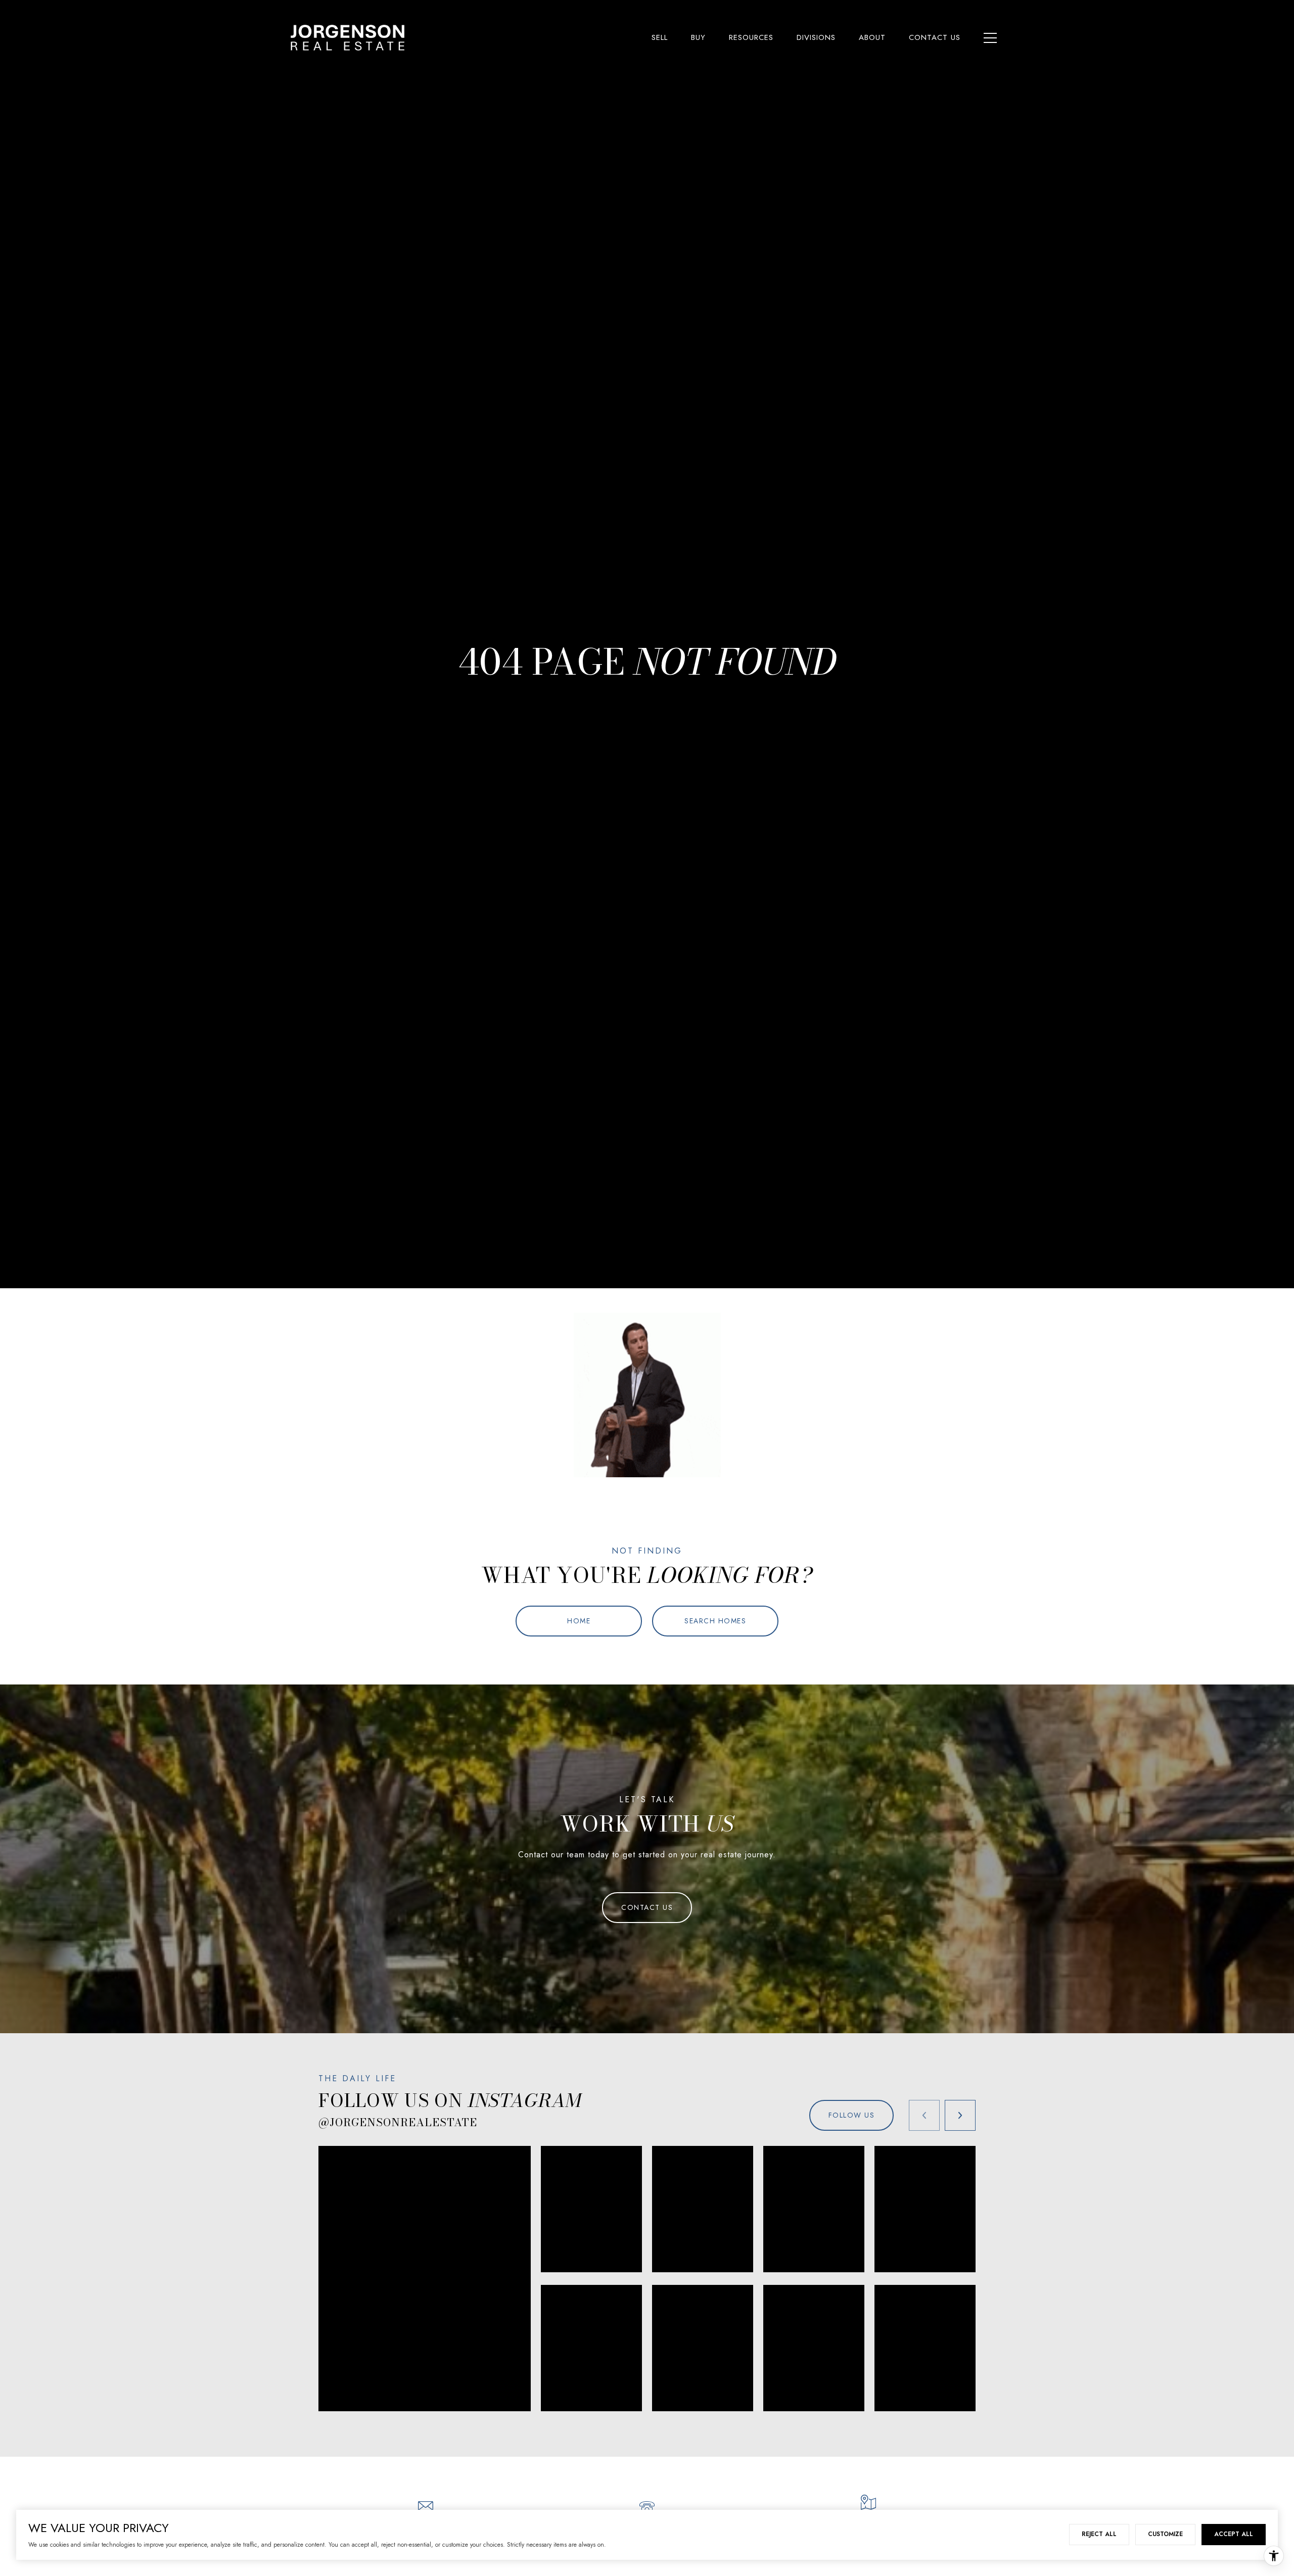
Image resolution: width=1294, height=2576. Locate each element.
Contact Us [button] (647, 1907)
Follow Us (852, 2115)
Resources (751, 37)
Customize (1165, 2534)
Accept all (1234, 2534)
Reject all (1099, 2534)
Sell (660, 37)
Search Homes (715, 1621)
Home (579, 1621)
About (872, 37)
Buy (698, 37)
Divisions (816, 37)
